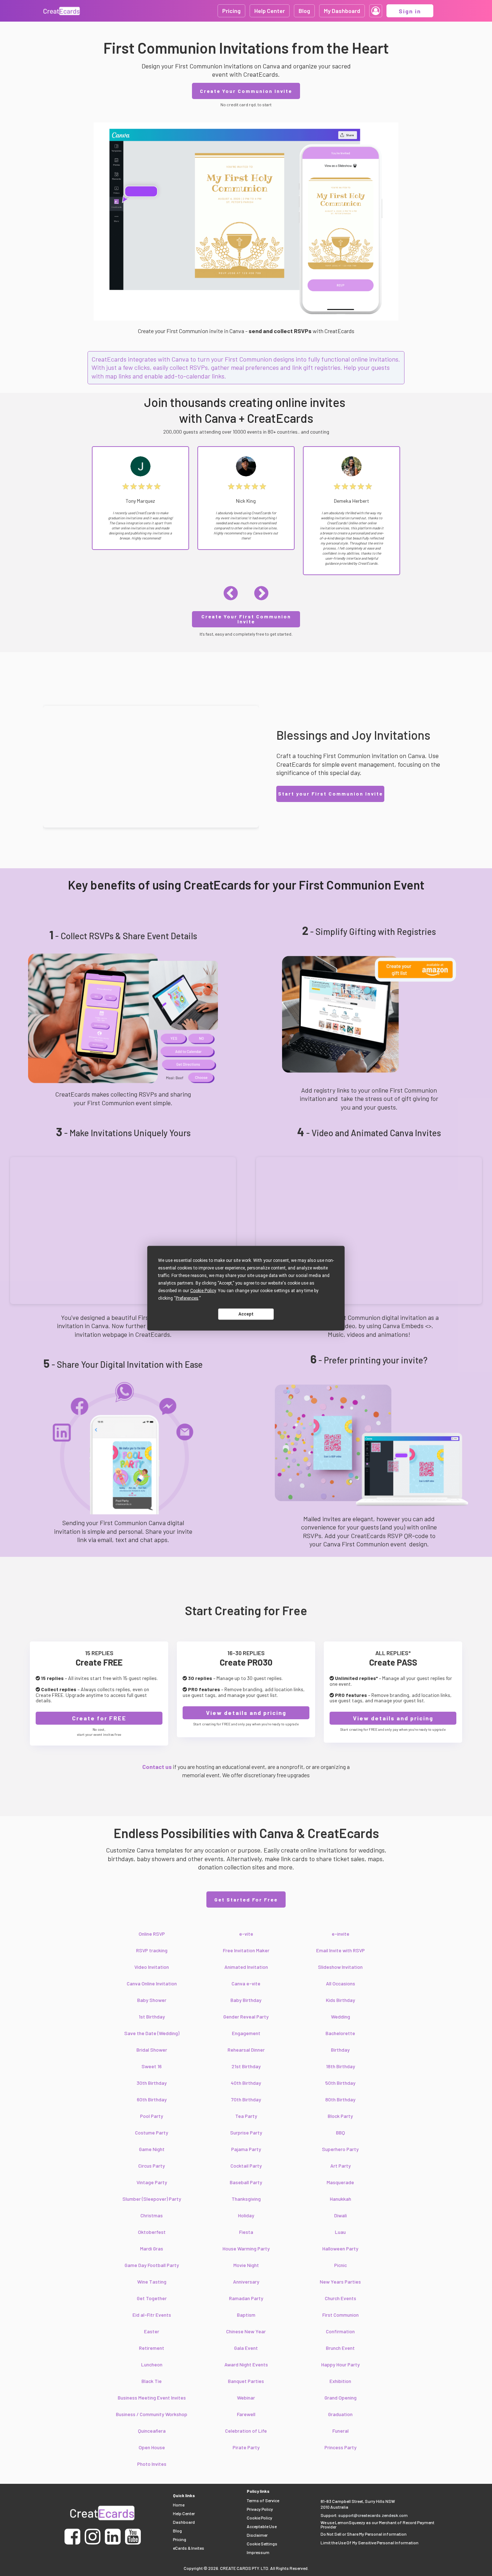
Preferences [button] (187, 1298)
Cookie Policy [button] (203, 1290)
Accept (246, 1314)
